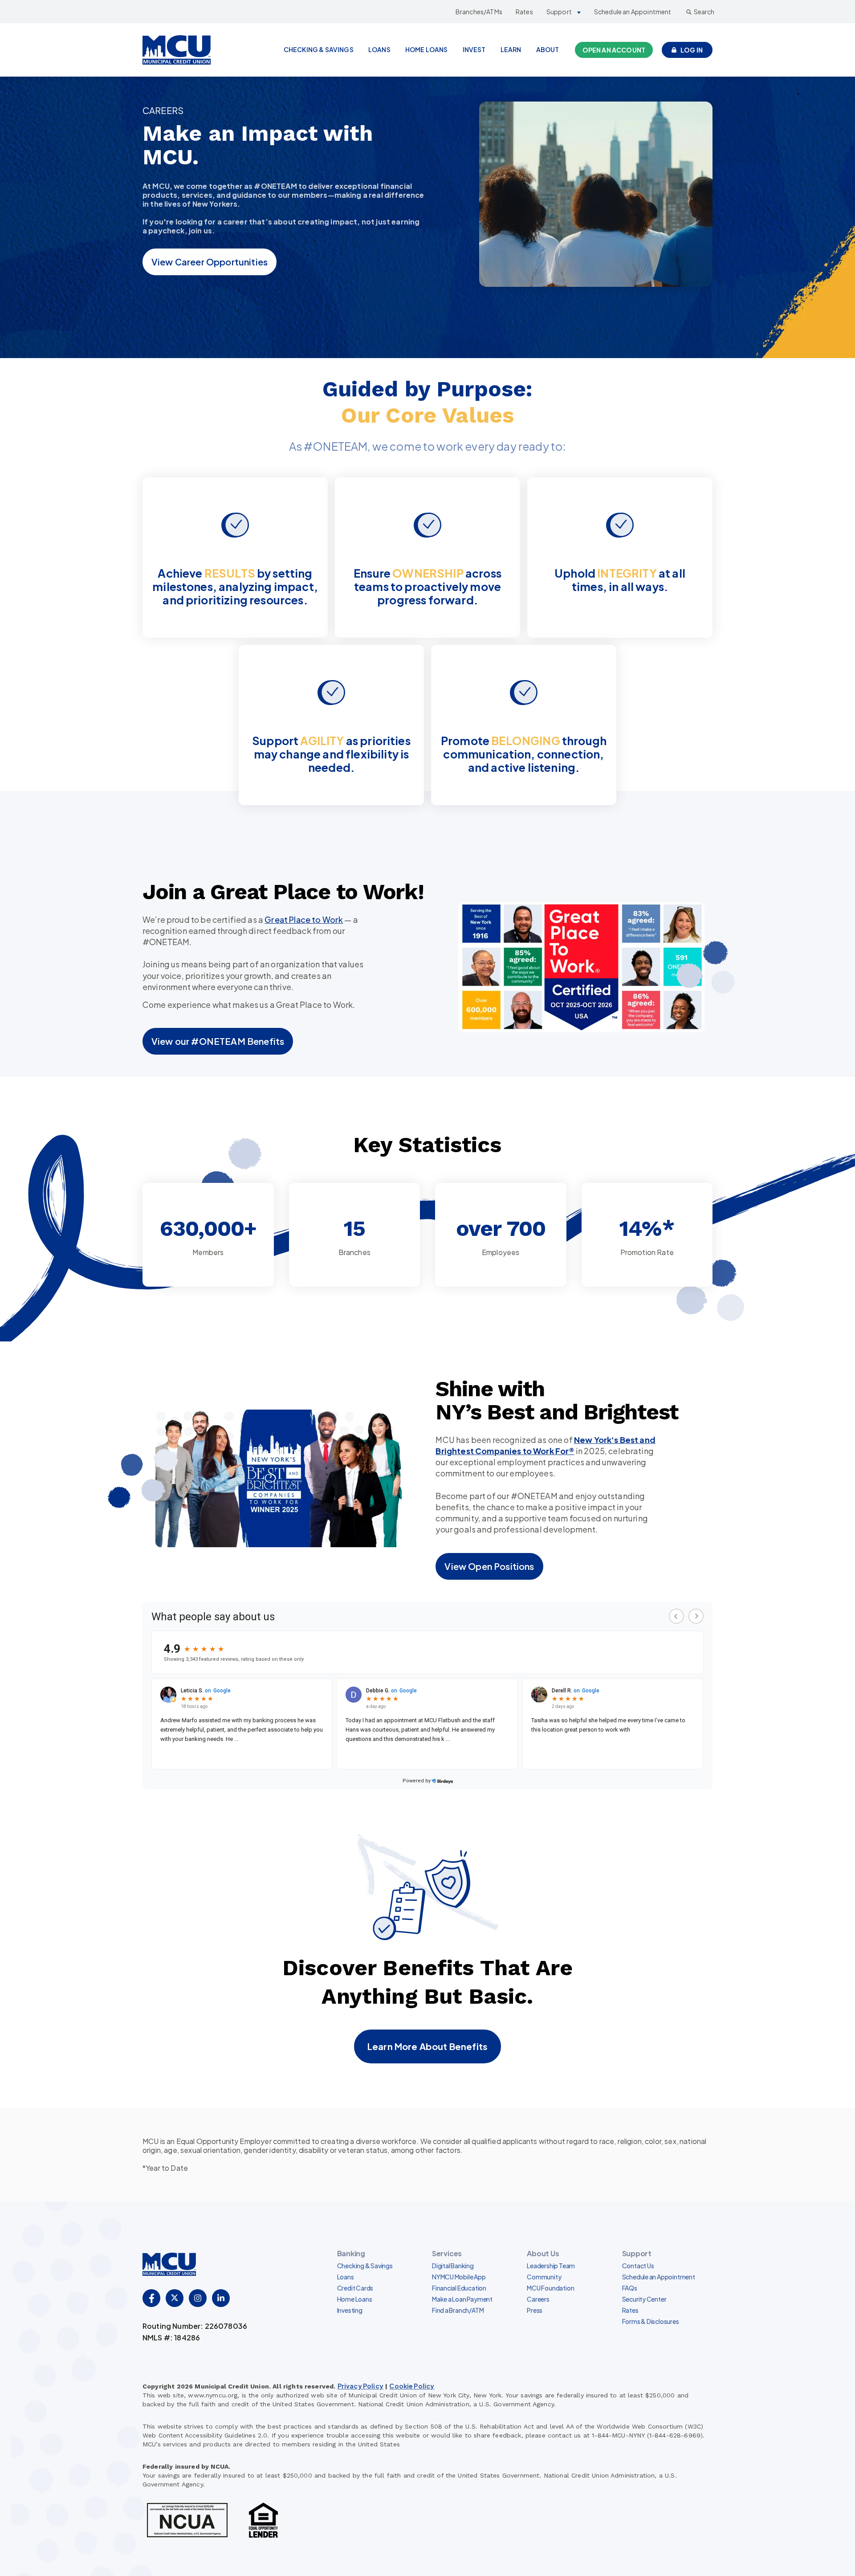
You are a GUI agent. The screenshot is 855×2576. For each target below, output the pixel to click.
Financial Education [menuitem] (459, 2288)
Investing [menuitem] (350, 2310)
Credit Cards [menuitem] (355, 2288)
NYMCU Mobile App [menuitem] (459, 2277)
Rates (524, 12)
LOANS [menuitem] (379, 49)
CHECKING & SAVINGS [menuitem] (319, 49)
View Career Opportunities (210, 262)
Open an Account (614, 50)
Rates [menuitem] (630, 2310)
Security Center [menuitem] (644, 2299)
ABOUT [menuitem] (548, 49)
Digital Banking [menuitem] (453, 2266)
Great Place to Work (304, 919)
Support (559, 12)
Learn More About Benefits (427, 2046)
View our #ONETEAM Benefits (218, 1041)
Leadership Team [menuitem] (551, 2266)
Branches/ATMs (479, 12)
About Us (543, 2253)
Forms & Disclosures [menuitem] (651, 2321)
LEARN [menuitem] (511, 49)
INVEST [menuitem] (474, 49)
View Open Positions (489, 1566)
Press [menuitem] (535, 2310)
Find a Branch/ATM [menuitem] (458, 2310)
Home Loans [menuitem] (355, 2299)
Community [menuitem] (544, 2277)
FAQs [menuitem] (630, 2288)
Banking (351, 2253)
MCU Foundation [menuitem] (550, 2288)
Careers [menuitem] (538, 2299)
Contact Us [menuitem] (638, 2266)
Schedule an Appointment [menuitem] (659, 2277)
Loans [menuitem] (346, 2277)
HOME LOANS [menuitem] (427, 49)
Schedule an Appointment (633, 12)
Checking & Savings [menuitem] (365, 2266)
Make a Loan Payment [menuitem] (462, 2299)
